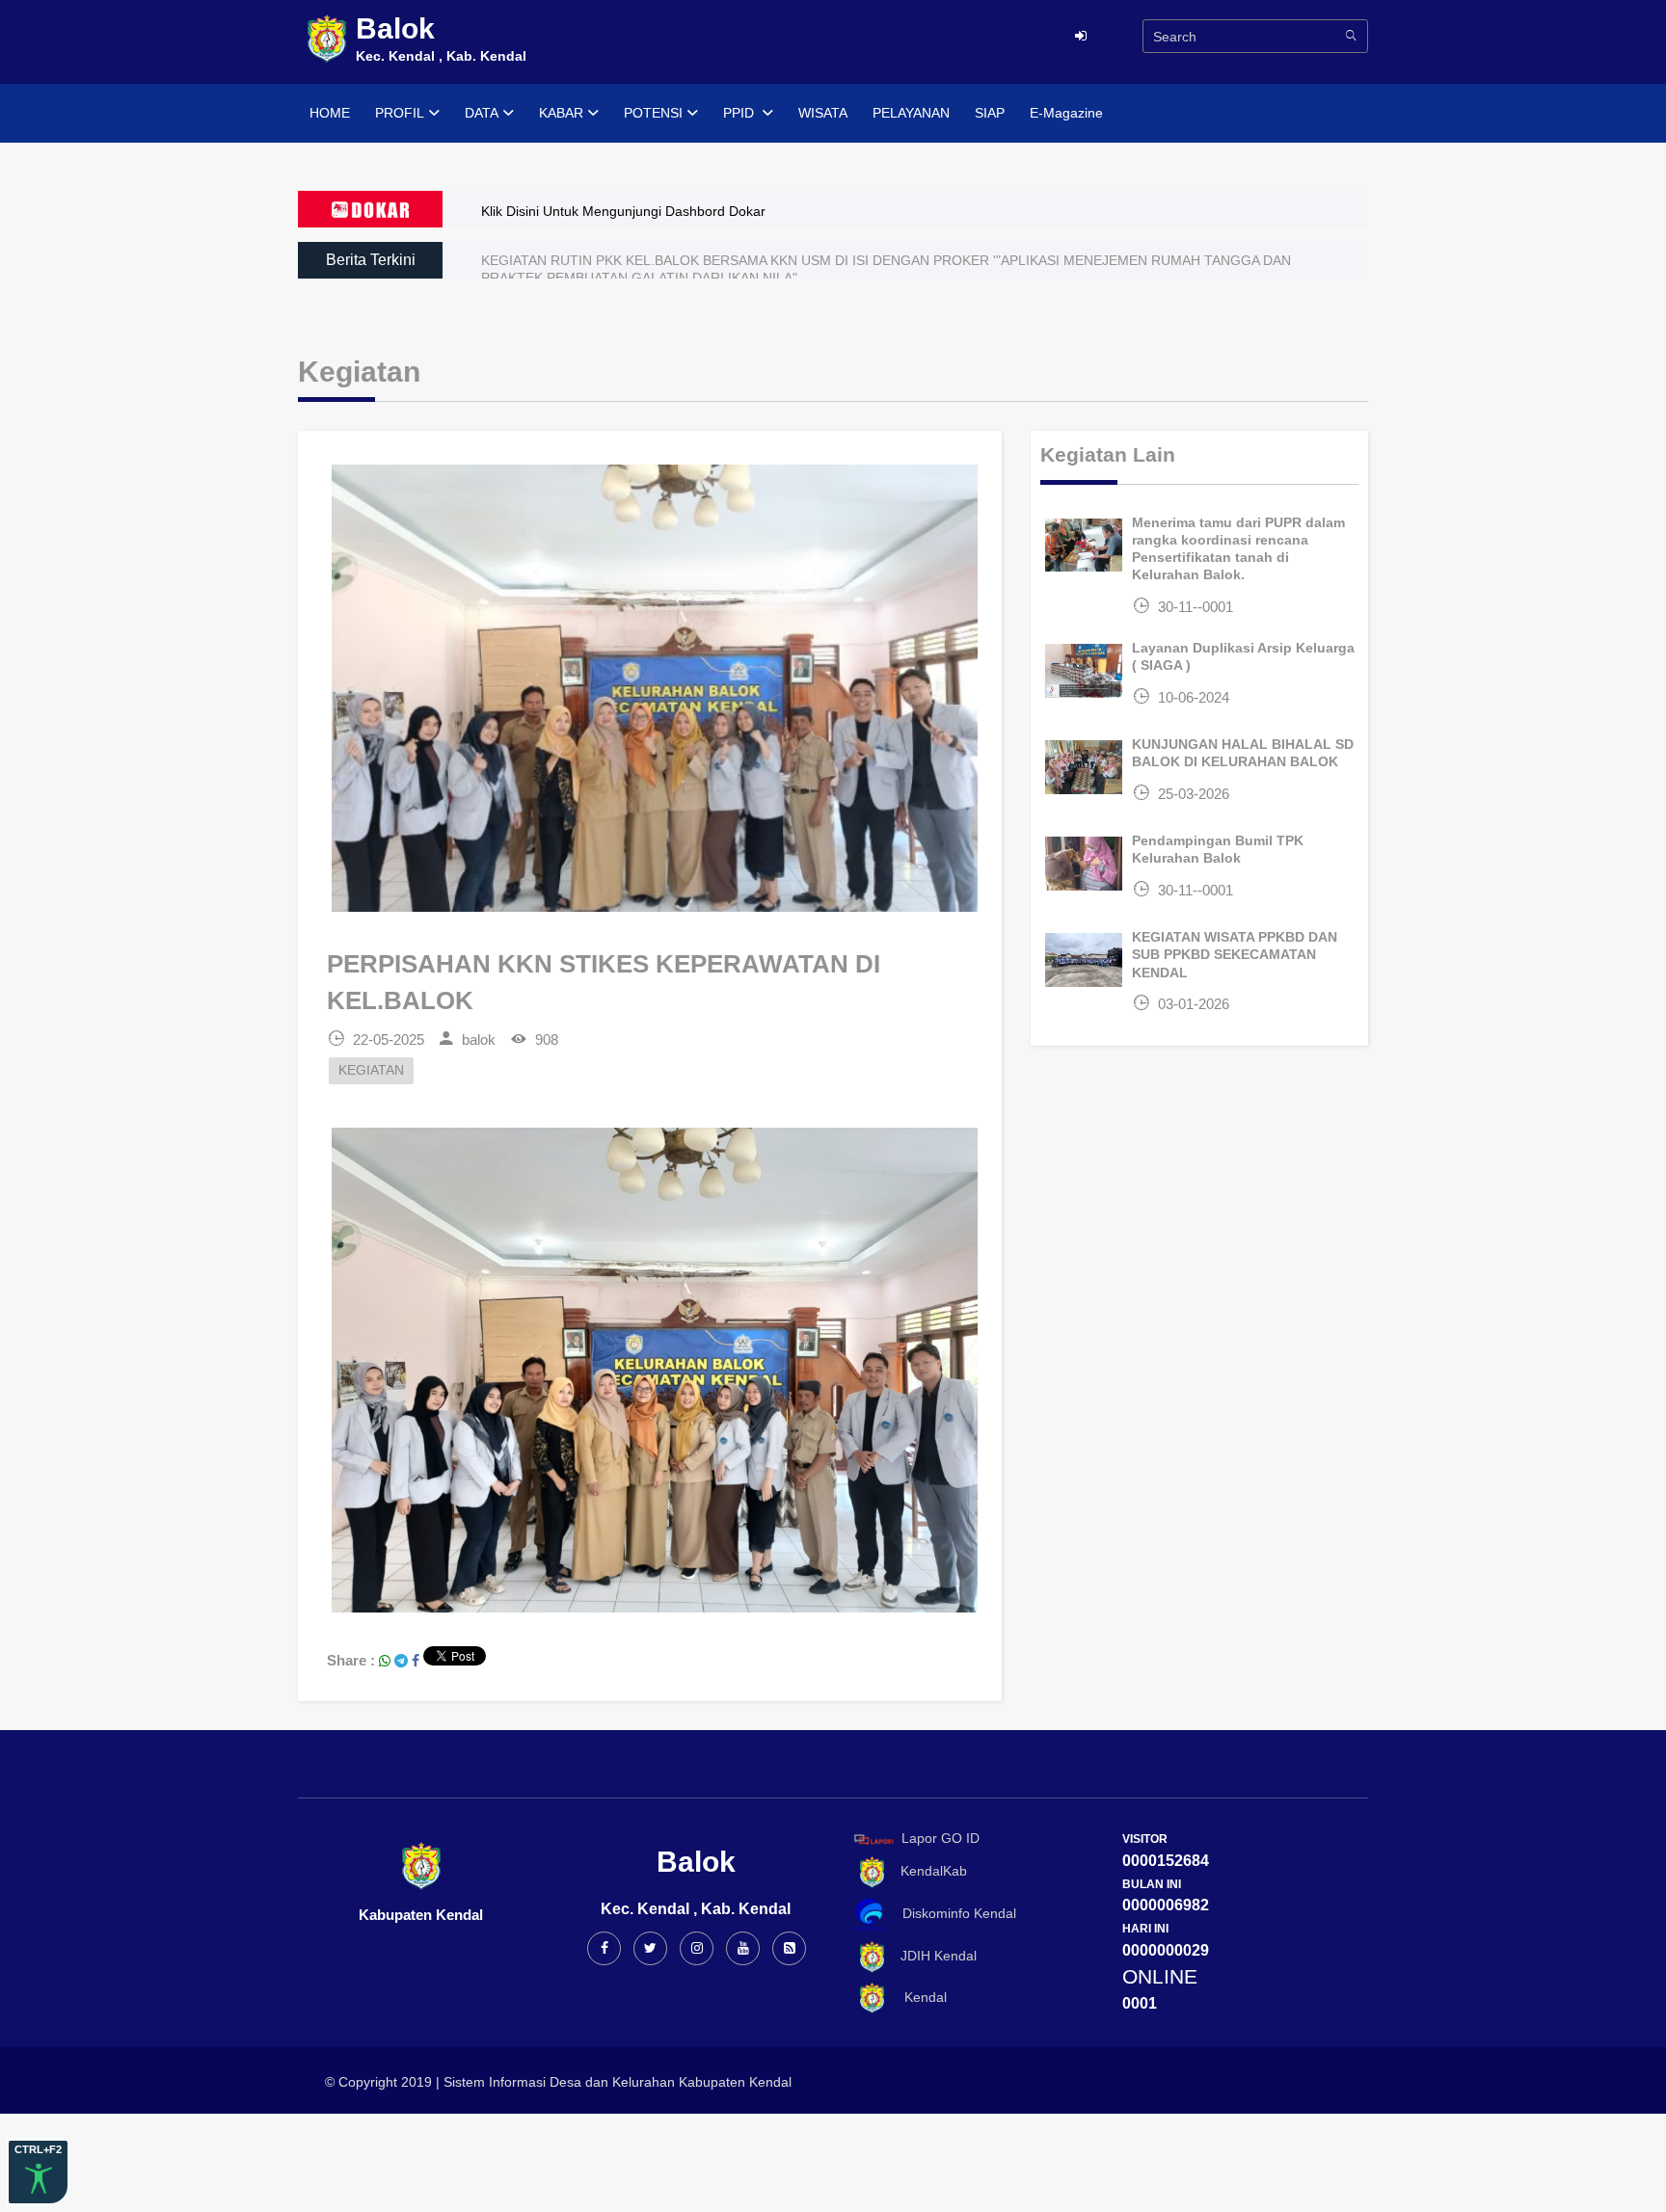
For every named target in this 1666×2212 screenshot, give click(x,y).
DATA (482, 113)
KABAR (561, 113)
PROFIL (400, 113)
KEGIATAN (371, 1070)
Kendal (918, 1997)
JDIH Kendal (933, 1956)
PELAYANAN (911, 113)
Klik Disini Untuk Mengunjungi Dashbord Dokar (623, 211)
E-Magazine (1066, 113)
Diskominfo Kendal (954, 1913)
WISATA (823, 113)
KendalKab (928, 1871)
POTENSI (653, 113)
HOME (330, 113)
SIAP (990, 113)
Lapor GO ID (940, 1838)
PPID (740, 113)
